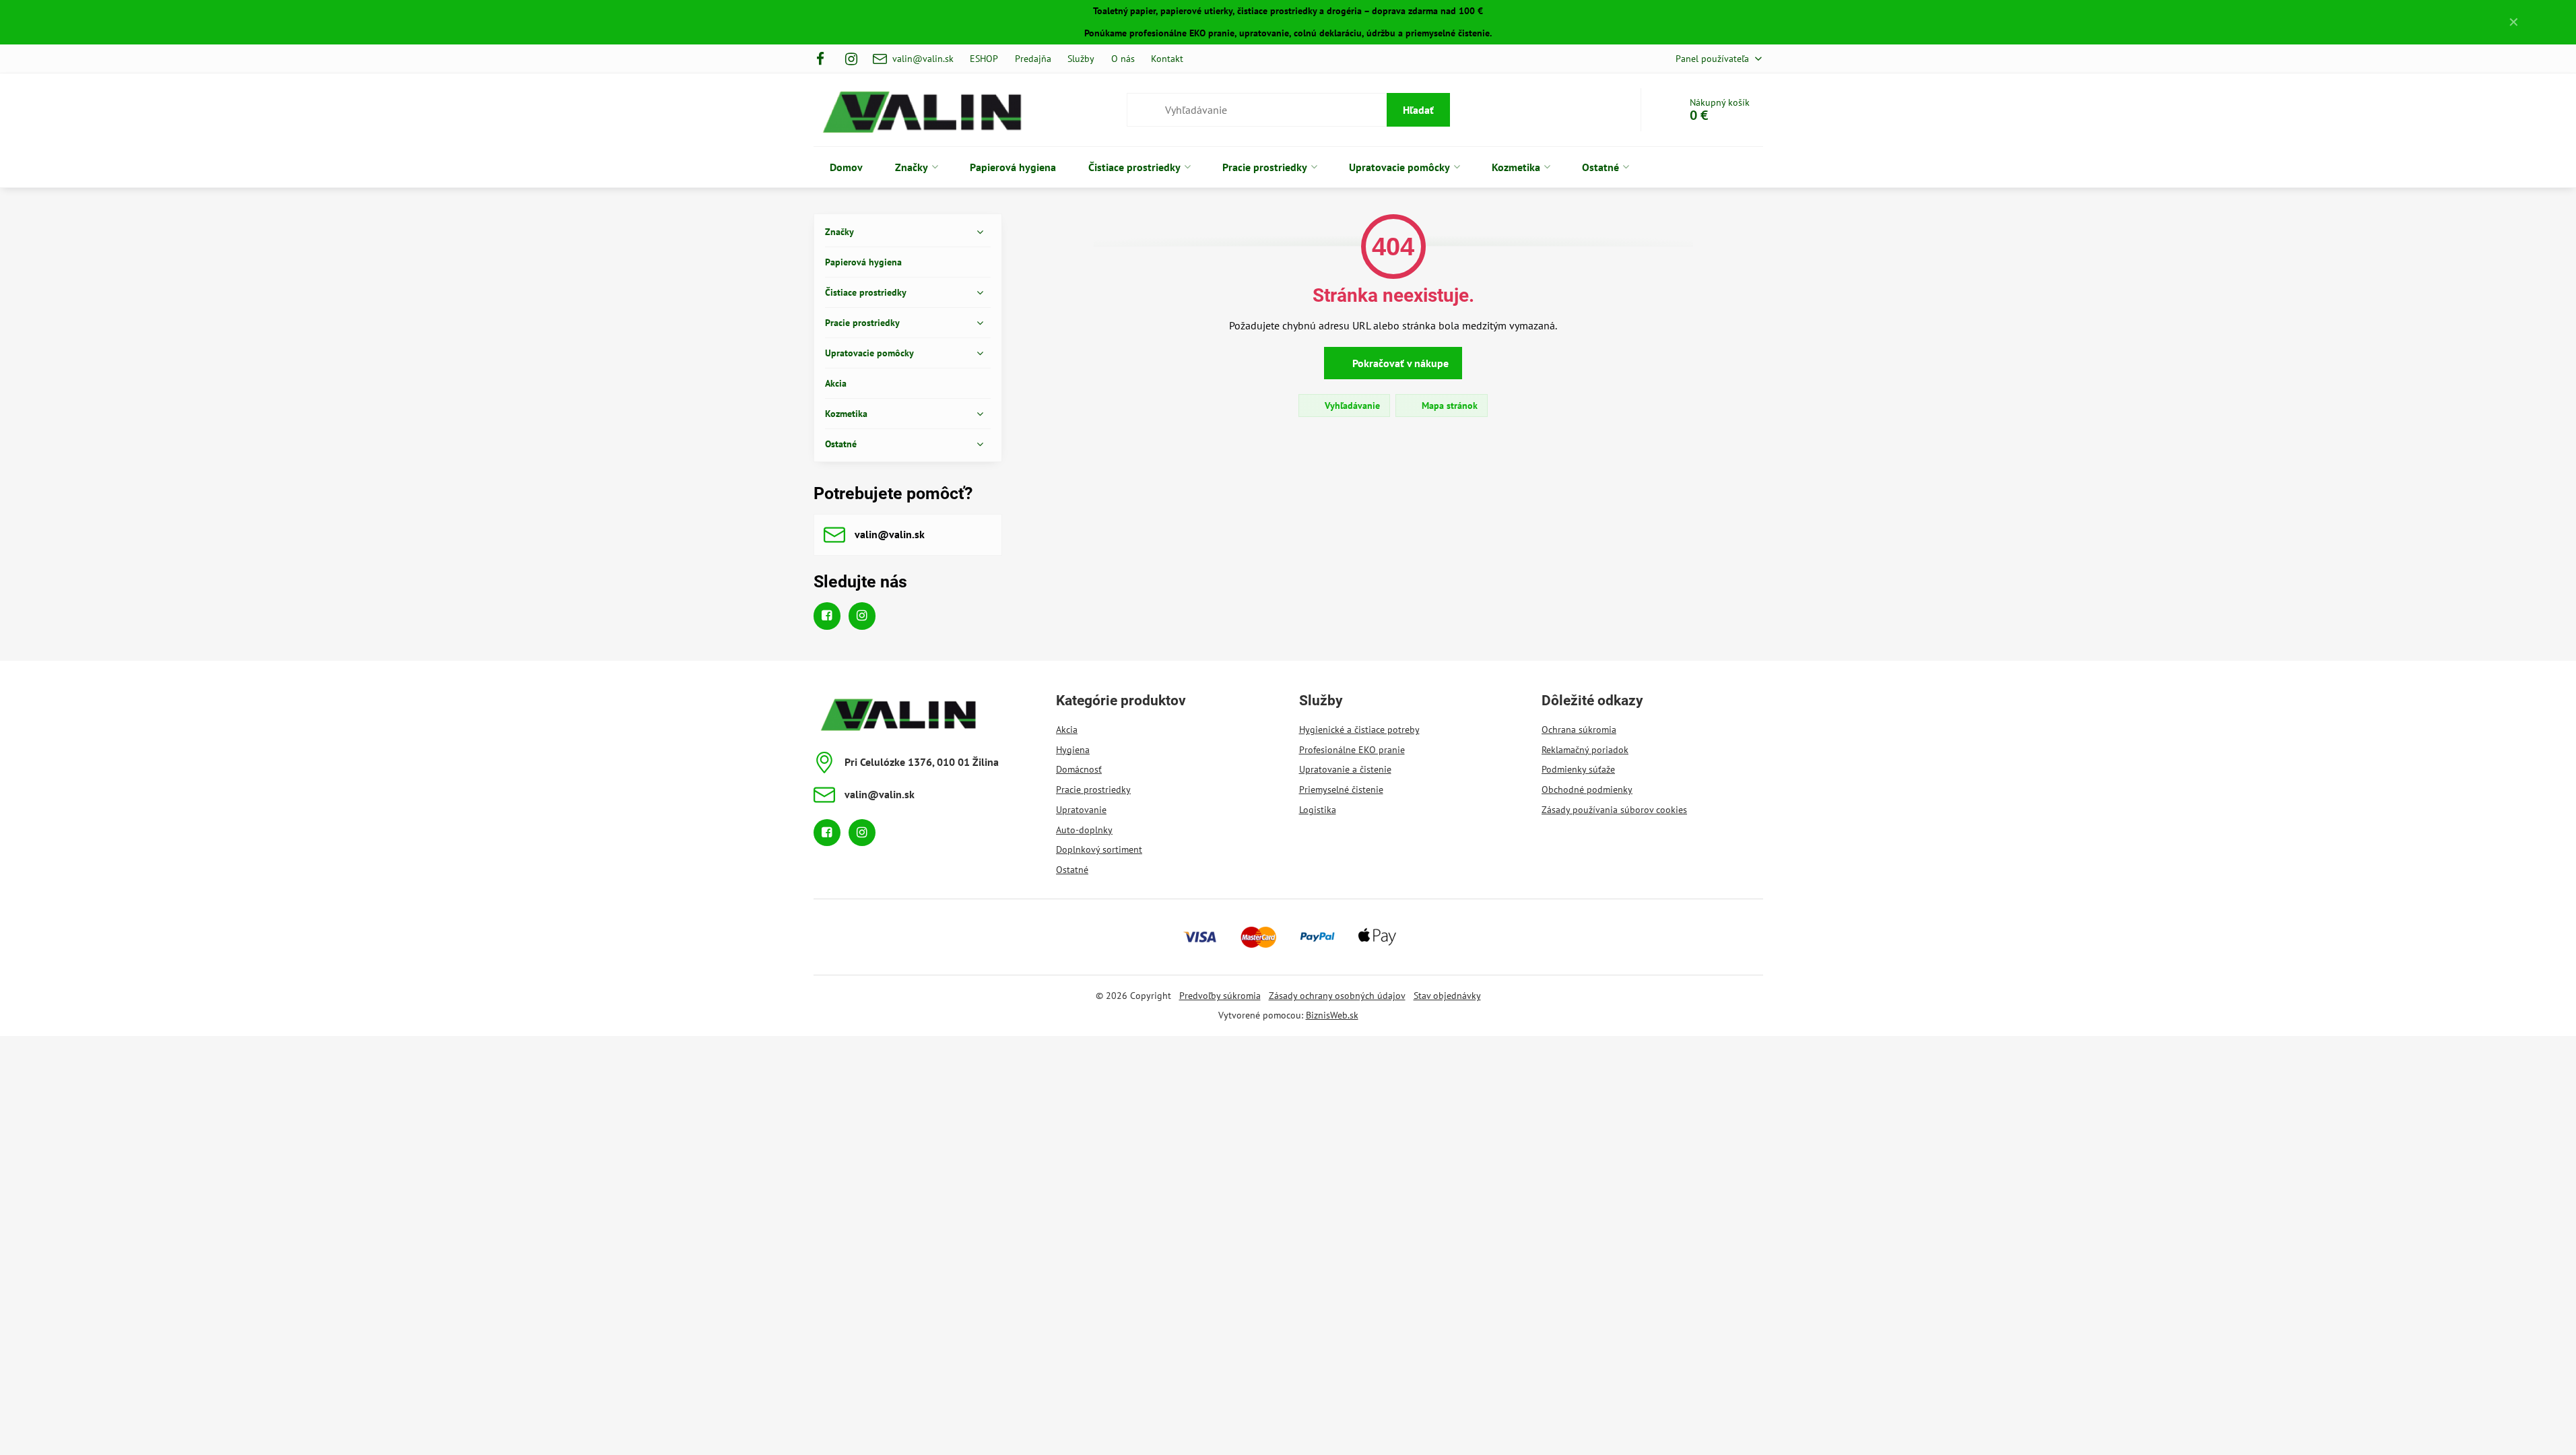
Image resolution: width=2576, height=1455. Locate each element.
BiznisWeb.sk (1332, 1015)
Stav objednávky (1447, 996)
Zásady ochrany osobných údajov (1337, 996)
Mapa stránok (1448, 406)
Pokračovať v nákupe (1399, 363)
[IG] (851, 59)
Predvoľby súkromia (1220, 996)
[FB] (825, 59)
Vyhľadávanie (1351, 406)
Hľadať (1418, 110)
